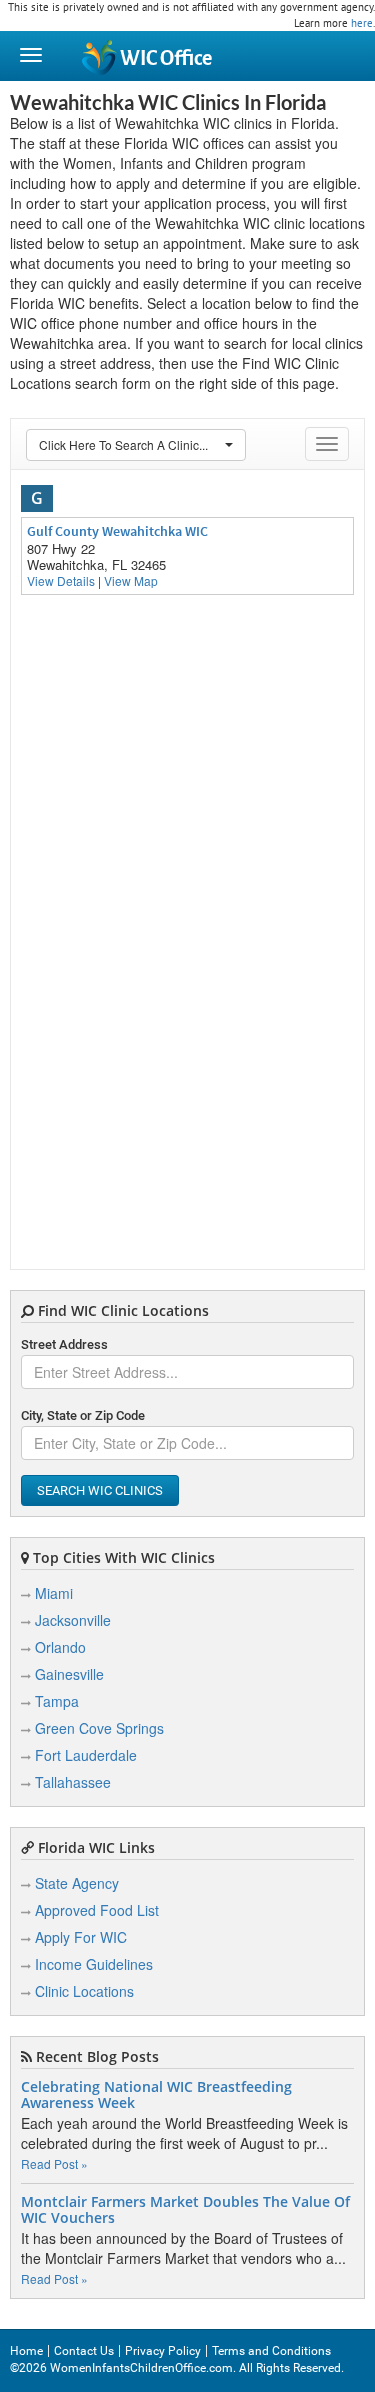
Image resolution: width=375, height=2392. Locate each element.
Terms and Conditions (271, 2351)
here (362, 23)
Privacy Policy (163, 2351)
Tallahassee (73, 1782)
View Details (61, 580)
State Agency (77, 1883)
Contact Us (84, 2351)
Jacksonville (73, 1620)
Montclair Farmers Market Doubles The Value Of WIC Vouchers (185, 2210)
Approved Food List (97, 1910)
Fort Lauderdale (86, 1755)
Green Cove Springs (99, 1728)
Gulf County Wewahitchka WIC (117, 531)
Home (26, 2351)
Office (166, 58)
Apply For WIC (81, 1937)
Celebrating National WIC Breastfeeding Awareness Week (156, 2095)
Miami (54, 1593)
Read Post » (54, 2163)
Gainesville (69, 1674)
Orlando (60, 1647)
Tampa (57, 1701)
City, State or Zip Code (83, 1415)
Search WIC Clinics (100, 1490)
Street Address (64, 1344)
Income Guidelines (94, 1964)
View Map (131, 580)
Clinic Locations (84, 1991)
